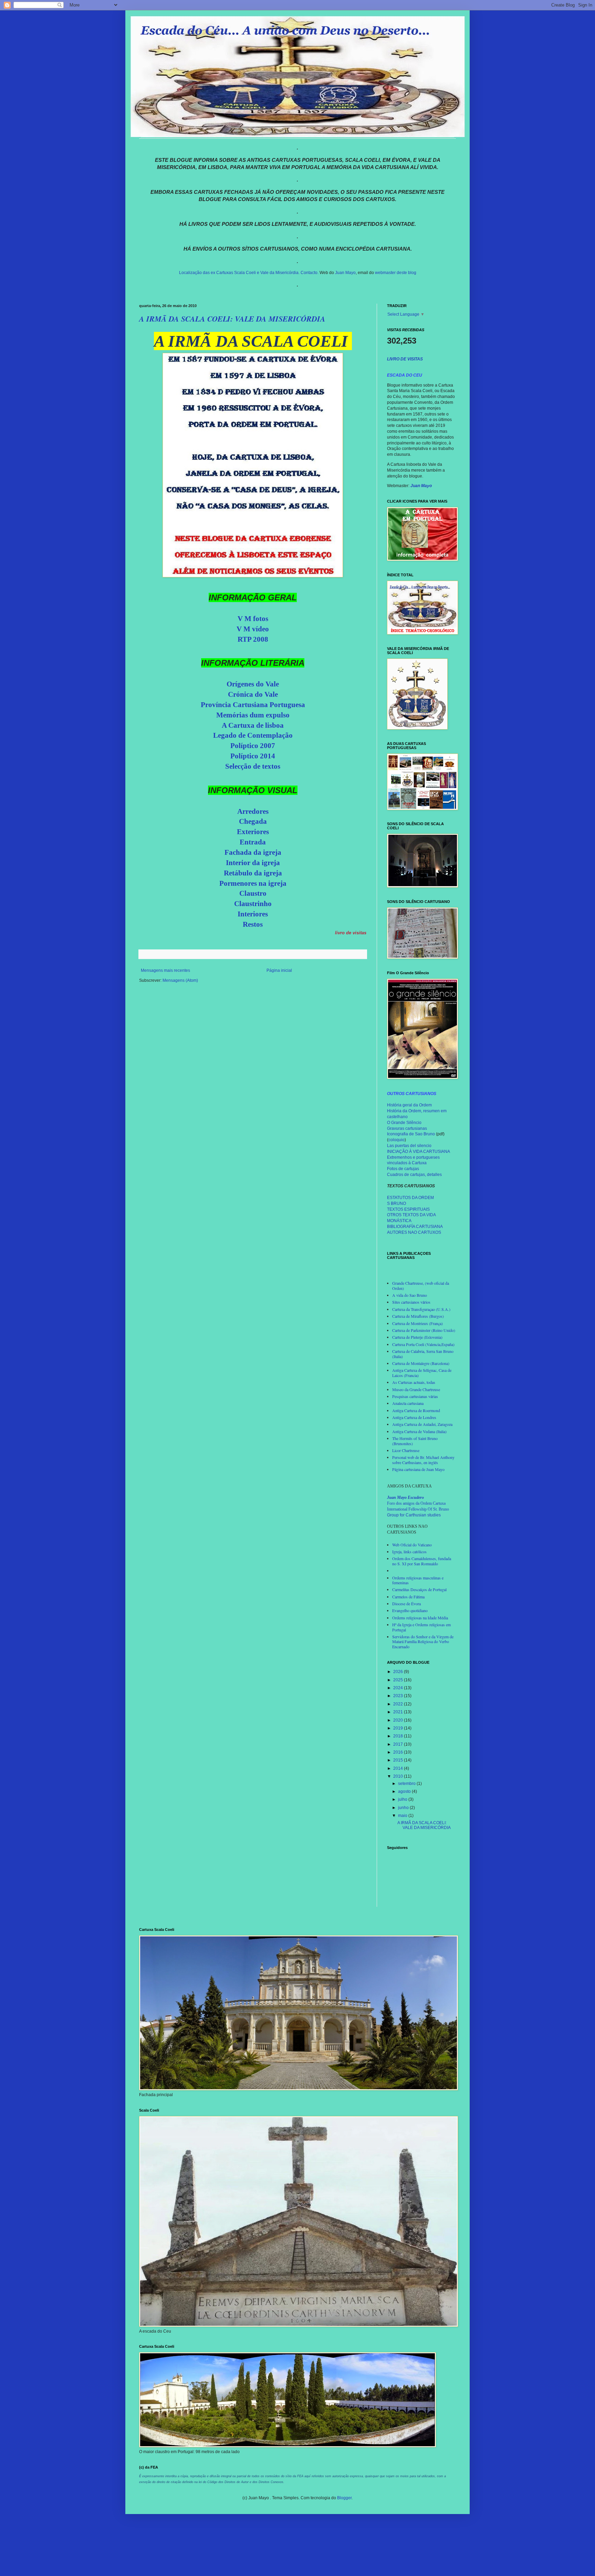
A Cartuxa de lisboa (253, 725)
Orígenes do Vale (253, 684)
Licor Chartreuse (406, 1450)
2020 (399, 1720)
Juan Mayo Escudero (405, 1497)
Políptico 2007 (253, 746)
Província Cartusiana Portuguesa (253, 705)
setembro (407, 1784)
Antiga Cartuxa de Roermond (416, 1410)
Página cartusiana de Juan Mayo (418, 1469)
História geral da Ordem (409, 1105)
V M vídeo (253, 629)
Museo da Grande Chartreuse (416, 1389)
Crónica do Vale (253, 694)
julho (403, 1799)
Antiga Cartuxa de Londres (414, 1417)
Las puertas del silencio (409, 1146)
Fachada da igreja (253, 852)
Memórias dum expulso (253, 715)
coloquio (396, 1140)
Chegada (253, 821)
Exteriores (253, 832)
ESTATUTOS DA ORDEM (410, 1198)
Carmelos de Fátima (408, 1597)
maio (403, 1816)
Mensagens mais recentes (165, 970)
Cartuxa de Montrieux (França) (417, 1323)
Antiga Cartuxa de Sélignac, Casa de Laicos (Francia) (422, 1373)
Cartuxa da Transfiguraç (412, 1309)
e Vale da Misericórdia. (278, 273)
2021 (399, 1712)
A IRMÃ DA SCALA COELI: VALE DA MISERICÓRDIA (232, 319)
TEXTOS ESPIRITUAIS (408, 1209)
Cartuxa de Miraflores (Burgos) (418, 1316)
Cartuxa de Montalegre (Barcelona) (421, 1363)
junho (404, 1808)
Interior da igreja (253, 863)
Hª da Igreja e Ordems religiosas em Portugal (421, 1627)
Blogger (344, 2498)
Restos (253, 924)
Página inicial (279, 970)
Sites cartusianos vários (411, 1302)
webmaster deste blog (396, 273)
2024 (399, 1688)
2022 (399, 1704)
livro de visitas (351, 933)
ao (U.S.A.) (441, 1309)
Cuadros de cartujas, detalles (414, 1175)
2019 (399, 1728)
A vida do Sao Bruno (410, 1295)
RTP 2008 (253, 639)
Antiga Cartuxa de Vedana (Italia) (419, 1431)
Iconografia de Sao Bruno (411, 1134)
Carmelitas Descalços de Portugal (419, 1589)
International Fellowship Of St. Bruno (418, 1509)
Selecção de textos (253, 766)
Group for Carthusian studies (414, 1515)
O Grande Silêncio (404, 1123)
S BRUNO (396, 1203)
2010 (399, 1776)
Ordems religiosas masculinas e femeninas (418, 1580)
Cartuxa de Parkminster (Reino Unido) (424, 1330)
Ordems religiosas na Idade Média (420, 1618)
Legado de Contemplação (253, 735)
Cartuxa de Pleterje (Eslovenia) (417, 1337)
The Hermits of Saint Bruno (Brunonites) (415, 1441)
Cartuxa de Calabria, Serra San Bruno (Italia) (423, 1354)
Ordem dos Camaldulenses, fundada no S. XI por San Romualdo (422, 1561)
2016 (399, 1752)
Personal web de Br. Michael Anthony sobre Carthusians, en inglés (423, 1460)
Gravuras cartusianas (407, 1128)
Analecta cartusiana (408, 1403)
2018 (399, 1736)
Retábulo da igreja (253, 873)
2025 (399, 1680)
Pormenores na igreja (253, 883)
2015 (399, 1760)
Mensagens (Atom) (180, 980)
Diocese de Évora (406, 1604)
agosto (405, 1791)
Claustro (253, 893)
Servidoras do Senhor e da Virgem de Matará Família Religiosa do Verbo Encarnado (423, 1642)
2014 (399, 1768)
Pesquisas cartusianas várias (415, 1396)
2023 (399, 1696)
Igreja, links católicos (409, 1552)
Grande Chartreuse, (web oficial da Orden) (421, 1285)
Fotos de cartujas (403, 1169)
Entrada (253, 842)
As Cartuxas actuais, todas (414, 1382)
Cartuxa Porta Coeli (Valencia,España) (423, 1344)
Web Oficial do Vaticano (412, 1545)
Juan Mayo (345, 273)
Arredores (253, 811)
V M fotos (253, 619)
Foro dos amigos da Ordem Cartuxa (416, 1503)
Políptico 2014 (253, 756)
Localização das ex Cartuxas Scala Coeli (217, 273)
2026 (399, 1672)
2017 (399, 1744)
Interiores (253, 914)
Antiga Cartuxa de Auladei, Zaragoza (422, 1424)
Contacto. (310, 273)
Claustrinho (253, 904)
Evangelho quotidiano (410, 1610)
